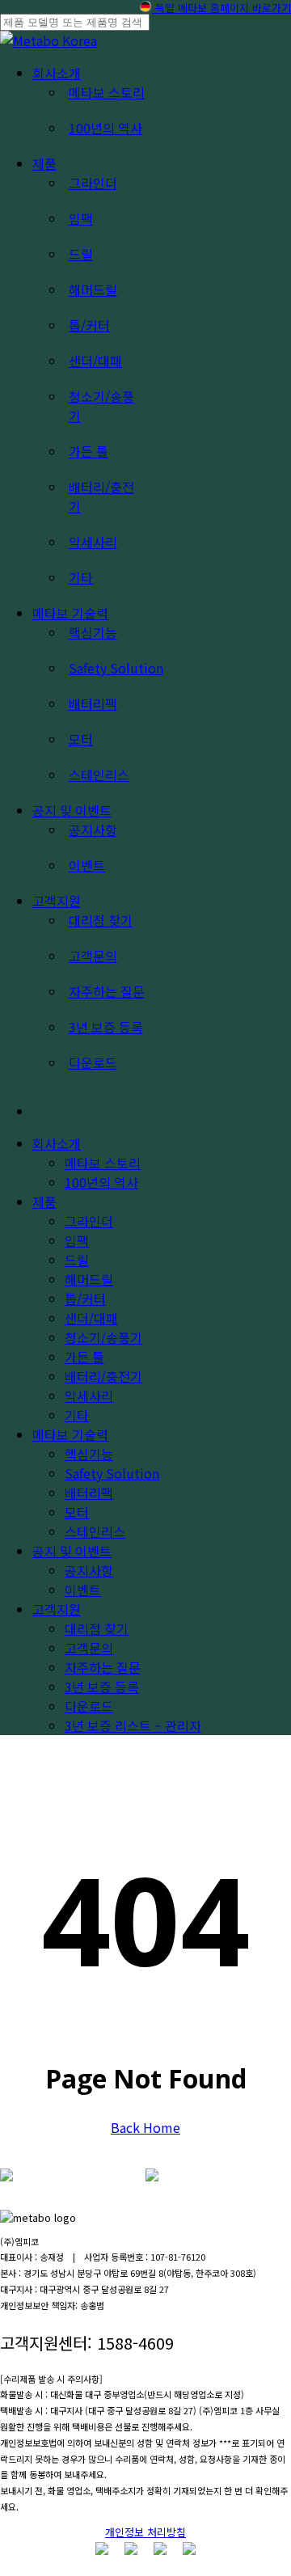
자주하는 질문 (103, 1667)
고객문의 (89, 1648)
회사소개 (57, 1143)
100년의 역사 (101, 1182)
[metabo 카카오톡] (160, 2549)
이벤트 (83, 1590)
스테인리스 (95, 1531)
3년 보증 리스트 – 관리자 (133, 1725)
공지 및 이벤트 (72, 1551)
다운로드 (89, 1706)
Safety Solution (112, 1473)
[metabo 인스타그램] (102, 2549)
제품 (44, 1201)
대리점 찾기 (97, 1628)
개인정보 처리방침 (145, 2532)
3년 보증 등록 (102, 1687)
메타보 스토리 (103, 1163)
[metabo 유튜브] (131, 2549)
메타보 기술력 (70, 1434)
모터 (77, 1512)
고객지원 (57, 1609)
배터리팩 (89, 1493)
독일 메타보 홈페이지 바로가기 (221, 8)
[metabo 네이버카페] (189, 2549)
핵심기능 (89, 1454)
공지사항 (89, 1570)
